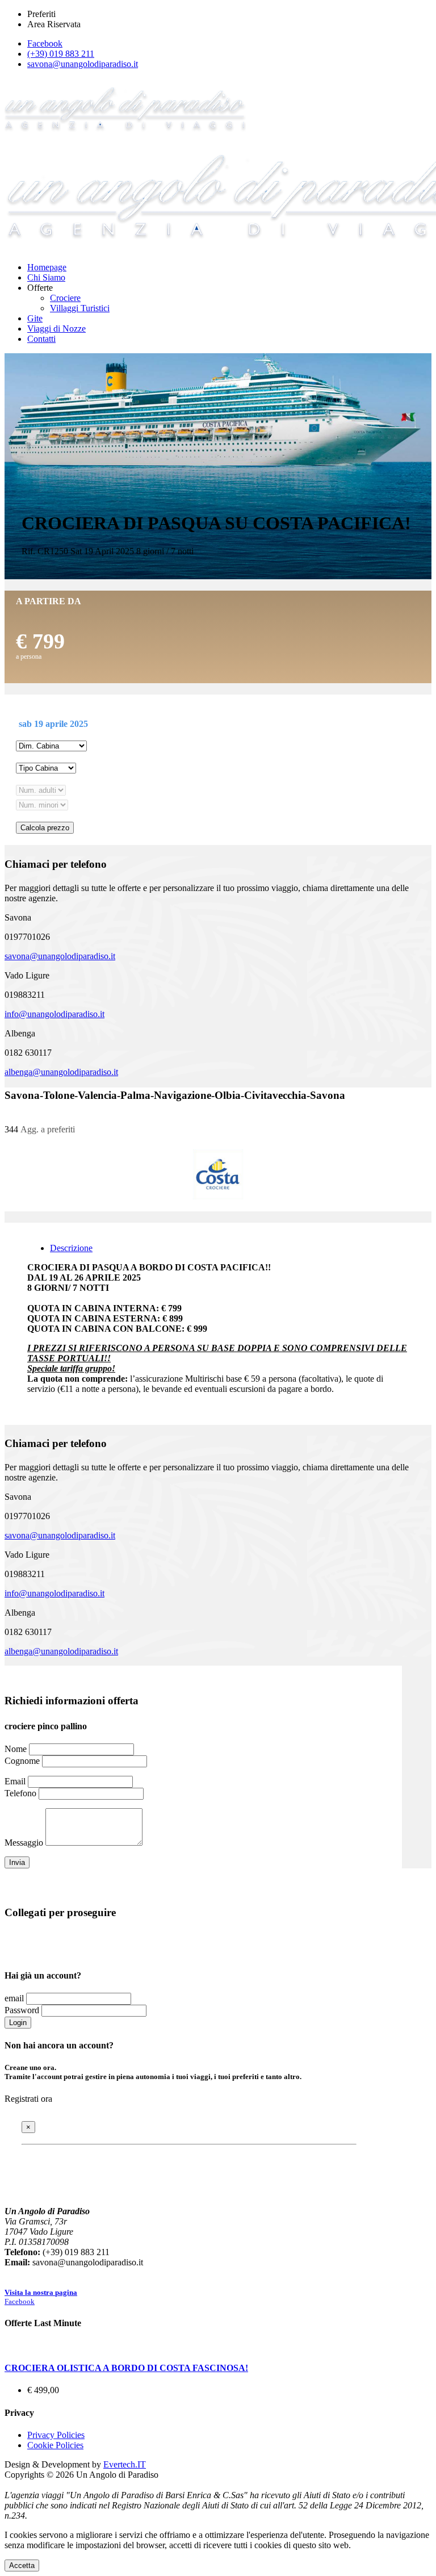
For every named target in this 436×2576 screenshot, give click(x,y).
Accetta (22, 2565)
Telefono (20, 1793)
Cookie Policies (55, 2445)
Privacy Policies (56, 2435)
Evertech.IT (125, 2464)
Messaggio (24, 1843)
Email (15, 1781)
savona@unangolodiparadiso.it (60, 956)
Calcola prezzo (45, 828)
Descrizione (71, 1248)
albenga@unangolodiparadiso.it (61, 1072)
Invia (17, 1862)
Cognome (22, 1761)
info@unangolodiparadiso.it (54, 1014)
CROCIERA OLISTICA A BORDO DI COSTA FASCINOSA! (126, 2368)
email (14, 1998)
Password (22, 2010)
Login (18, 2023)
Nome (16, 1749)
